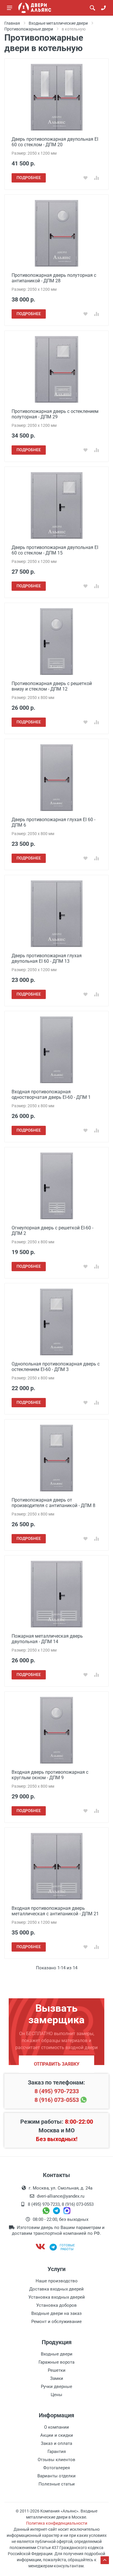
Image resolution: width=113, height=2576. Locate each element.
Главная (12, 23)
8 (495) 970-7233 (57, 2091)
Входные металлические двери (58, 23)
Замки (57, 2378)
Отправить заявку (57, 2064)
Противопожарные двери (29, 29)
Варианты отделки (57, 2476)
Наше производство (57, 2281)
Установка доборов (57, 2305)
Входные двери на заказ (57, 2313)
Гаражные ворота (57, 2362)
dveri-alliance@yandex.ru (61, 2196)
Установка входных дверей (57, 2297)
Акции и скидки (57, 2435)
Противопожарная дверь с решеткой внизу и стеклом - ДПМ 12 (52, 686)
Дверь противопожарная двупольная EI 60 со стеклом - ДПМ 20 (55, 142)
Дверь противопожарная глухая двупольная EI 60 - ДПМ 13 (47, 958)
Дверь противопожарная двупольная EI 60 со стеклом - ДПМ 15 (55, 550)
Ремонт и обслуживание (57, 2322)
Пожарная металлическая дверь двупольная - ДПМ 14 (47, 1639)
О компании (57, 2427)
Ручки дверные (57, 2387)
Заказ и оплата (57, 2443)
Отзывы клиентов (57, 2460)
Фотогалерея (57, 2468)
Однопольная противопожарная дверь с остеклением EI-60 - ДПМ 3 (56, 1367)
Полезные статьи (57, 2484)
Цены (57, 2395)
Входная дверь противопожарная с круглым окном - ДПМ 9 (50, 1775)
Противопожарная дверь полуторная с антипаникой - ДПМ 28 (54, 278)
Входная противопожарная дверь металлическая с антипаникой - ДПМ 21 (55, 1911)
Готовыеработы (67, 2247)
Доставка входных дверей (57, 2289)
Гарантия (57, 2452)
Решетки (57, 2370)
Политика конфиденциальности (57, 2523)
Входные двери (57, 2354)
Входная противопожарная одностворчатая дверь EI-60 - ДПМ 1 (51, 1094)
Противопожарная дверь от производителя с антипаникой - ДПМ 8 (53, 1503)
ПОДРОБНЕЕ (29, 178)
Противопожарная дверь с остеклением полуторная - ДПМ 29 (55, 414)
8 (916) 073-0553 (57, 2100)
